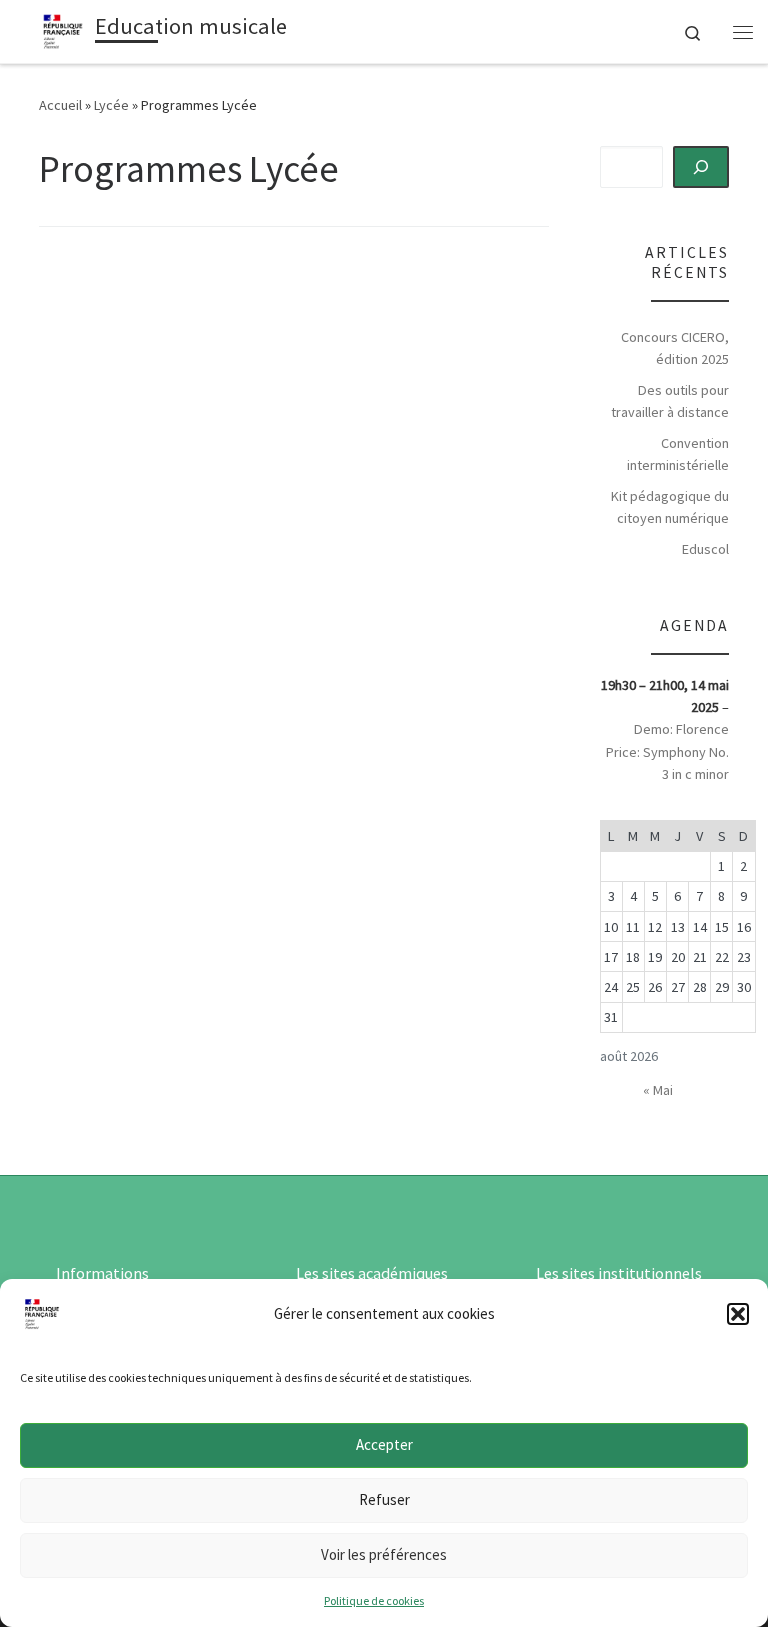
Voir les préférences (384, 1554)
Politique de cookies (374, 1600)
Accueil (60, 105)
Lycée (111, 105)
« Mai (658, 1090)
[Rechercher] (701, 167)
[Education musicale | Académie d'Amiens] (63, 29)
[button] (738, 1314)
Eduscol (705, 549)
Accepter (384, 1444)
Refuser (384, 1499)
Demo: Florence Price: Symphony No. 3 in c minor (667, 751)
